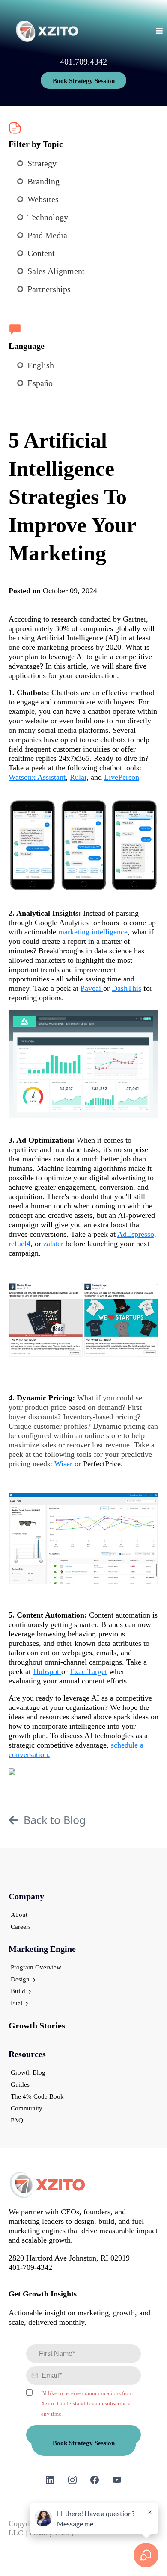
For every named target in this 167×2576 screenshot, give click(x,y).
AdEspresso (136, 1234)
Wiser (64, 1464)
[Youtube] (117, 2480)
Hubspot (47, 1671)
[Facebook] (95, 2480)
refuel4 (19, 1244)
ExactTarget (88, 1671)
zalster (53, 1244)
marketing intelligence (93, 932)
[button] (158, 31)
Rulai (78, 777)
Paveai (92, 988)
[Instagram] (72, 2480)
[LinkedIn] (50, 2480)
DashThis (127, 988)
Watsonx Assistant (37, 777)
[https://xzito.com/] (47, 31)
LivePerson (122, 777)
